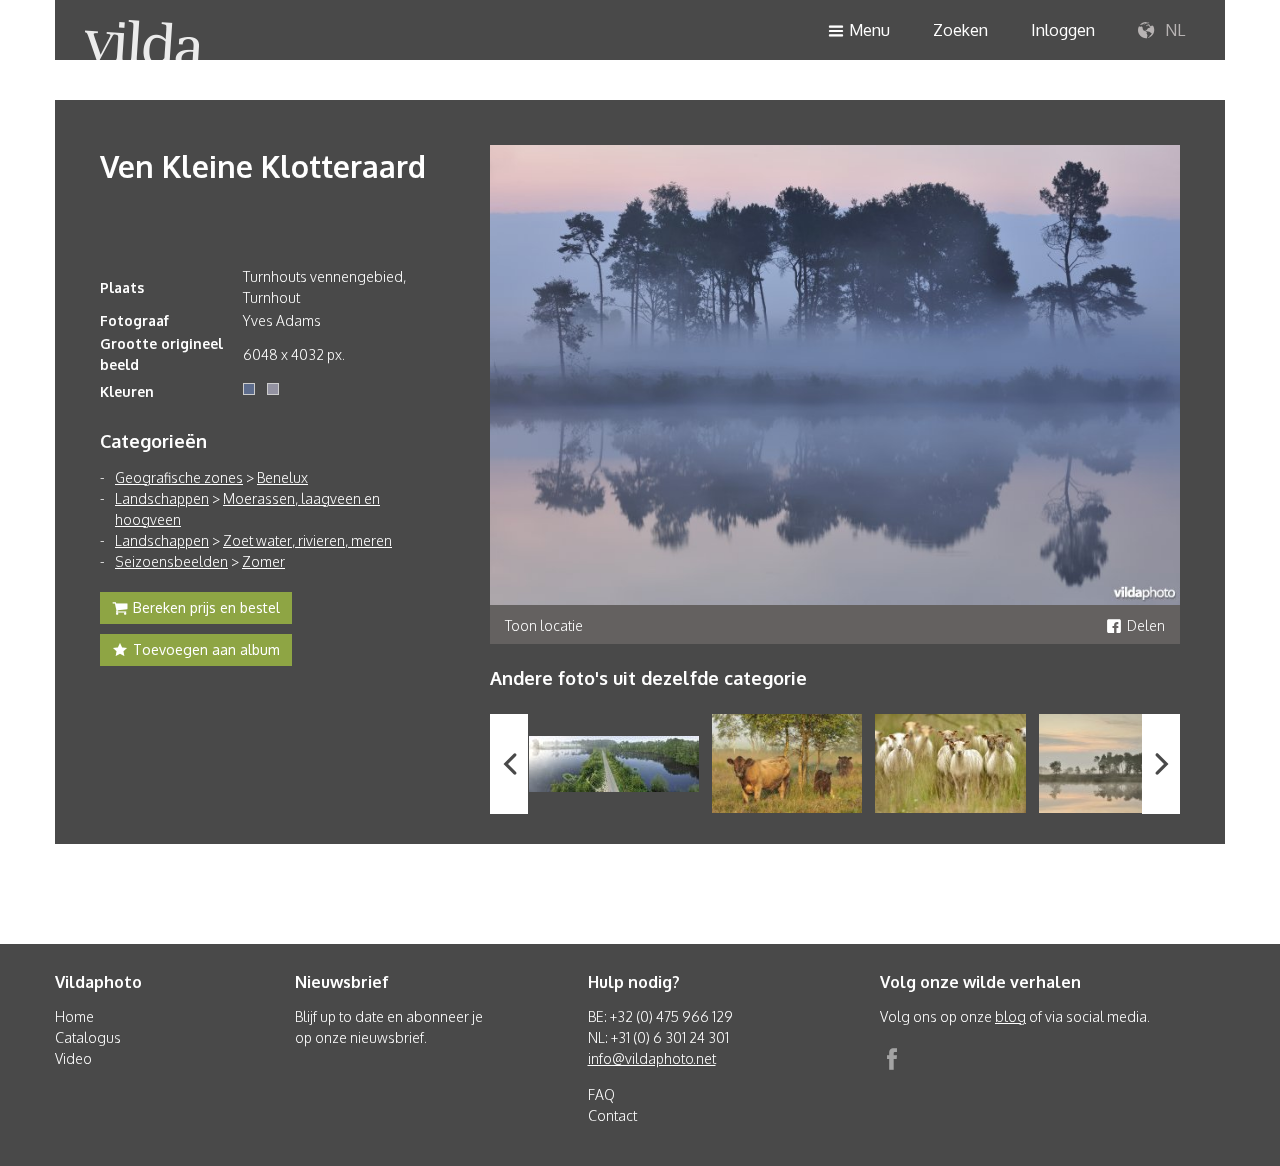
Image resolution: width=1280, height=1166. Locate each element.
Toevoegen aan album (206, 649)
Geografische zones (179, 477)
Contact (612, 1115)
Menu (869, 30)
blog (1010, 1016)
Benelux (282, 477)
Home (74, 1016)
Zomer (263, 561)
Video (73, 1058)
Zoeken (960, 30)
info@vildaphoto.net (652, 1058)
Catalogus (88, 1037)
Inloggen (1063, 30)
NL (1173, 30)
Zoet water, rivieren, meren (307, 540)
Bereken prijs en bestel (206, 607)
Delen (1146, 625)
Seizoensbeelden (171, 561)
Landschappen (162, 498)
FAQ (601, 1094)
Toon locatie (544, 625)
